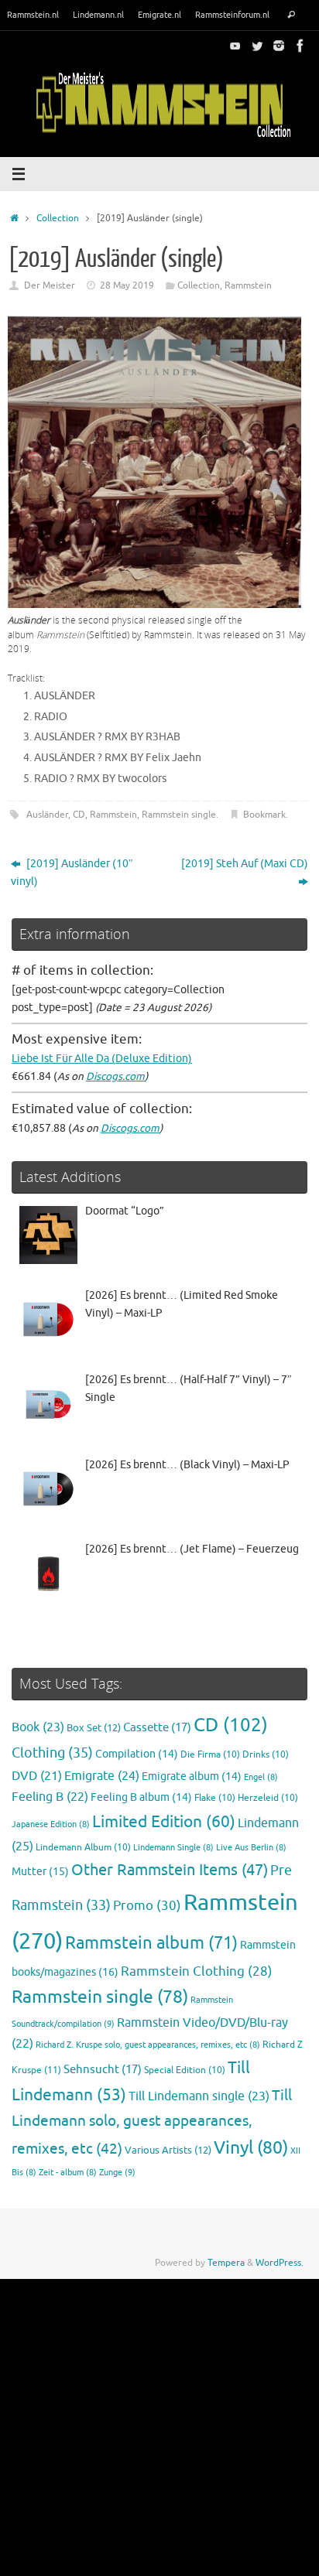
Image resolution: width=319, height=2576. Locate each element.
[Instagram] (279, 46)
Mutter (40, 1872)
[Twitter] (257, 46)
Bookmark (264, 815)
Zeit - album (68, 2173)
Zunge (117, 2172)
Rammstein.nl (33, 15)
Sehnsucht (103, 2069)
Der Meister (50, 285)
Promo (147, 1905)
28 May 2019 (127, 285)
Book (38, 1727)
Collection (58, 218)
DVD (37, 1776)
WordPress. (280, 2263)
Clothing (52, 1753)
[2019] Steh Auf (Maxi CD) (245, 864)
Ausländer (47, 815)
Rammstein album (151, 1943)
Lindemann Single (173, 1848)
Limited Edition (164, 1822)
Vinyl (251, 2148)
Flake (215, 1798)
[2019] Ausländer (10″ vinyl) (72, 873)
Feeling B (50, 1797)
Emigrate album (192, 1777)
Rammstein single (179, 815)
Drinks (266, 1755)
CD (79, 815)
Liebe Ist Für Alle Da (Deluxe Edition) (102, 1059)
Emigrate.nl (159, 15)
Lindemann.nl (98, 15)
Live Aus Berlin (251, 1848)
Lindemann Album (83, 1848)
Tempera (226, 2263)
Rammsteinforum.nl (232, 15)
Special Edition (185, 2070)
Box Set (94, 1728)
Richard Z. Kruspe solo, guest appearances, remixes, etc (148, 2045)
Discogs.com (115, 1076)
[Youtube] (235, 46)
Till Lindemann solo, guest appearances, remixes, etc (152, 2122)
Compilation (137, 1754)
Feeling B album (141, 1797)
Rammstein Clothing (197, 1971)
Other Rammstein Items (170, 1870)
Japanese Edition (51, 1824)
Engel (261, 1777)
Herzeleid (268, 1798)
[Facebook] (300, 46)
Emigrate (102, 1776)
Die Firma (210, 1755)
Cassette (157, 1727)
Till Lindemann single (199, 2096)
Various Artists (168, 2151)
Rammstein (248, 285)
